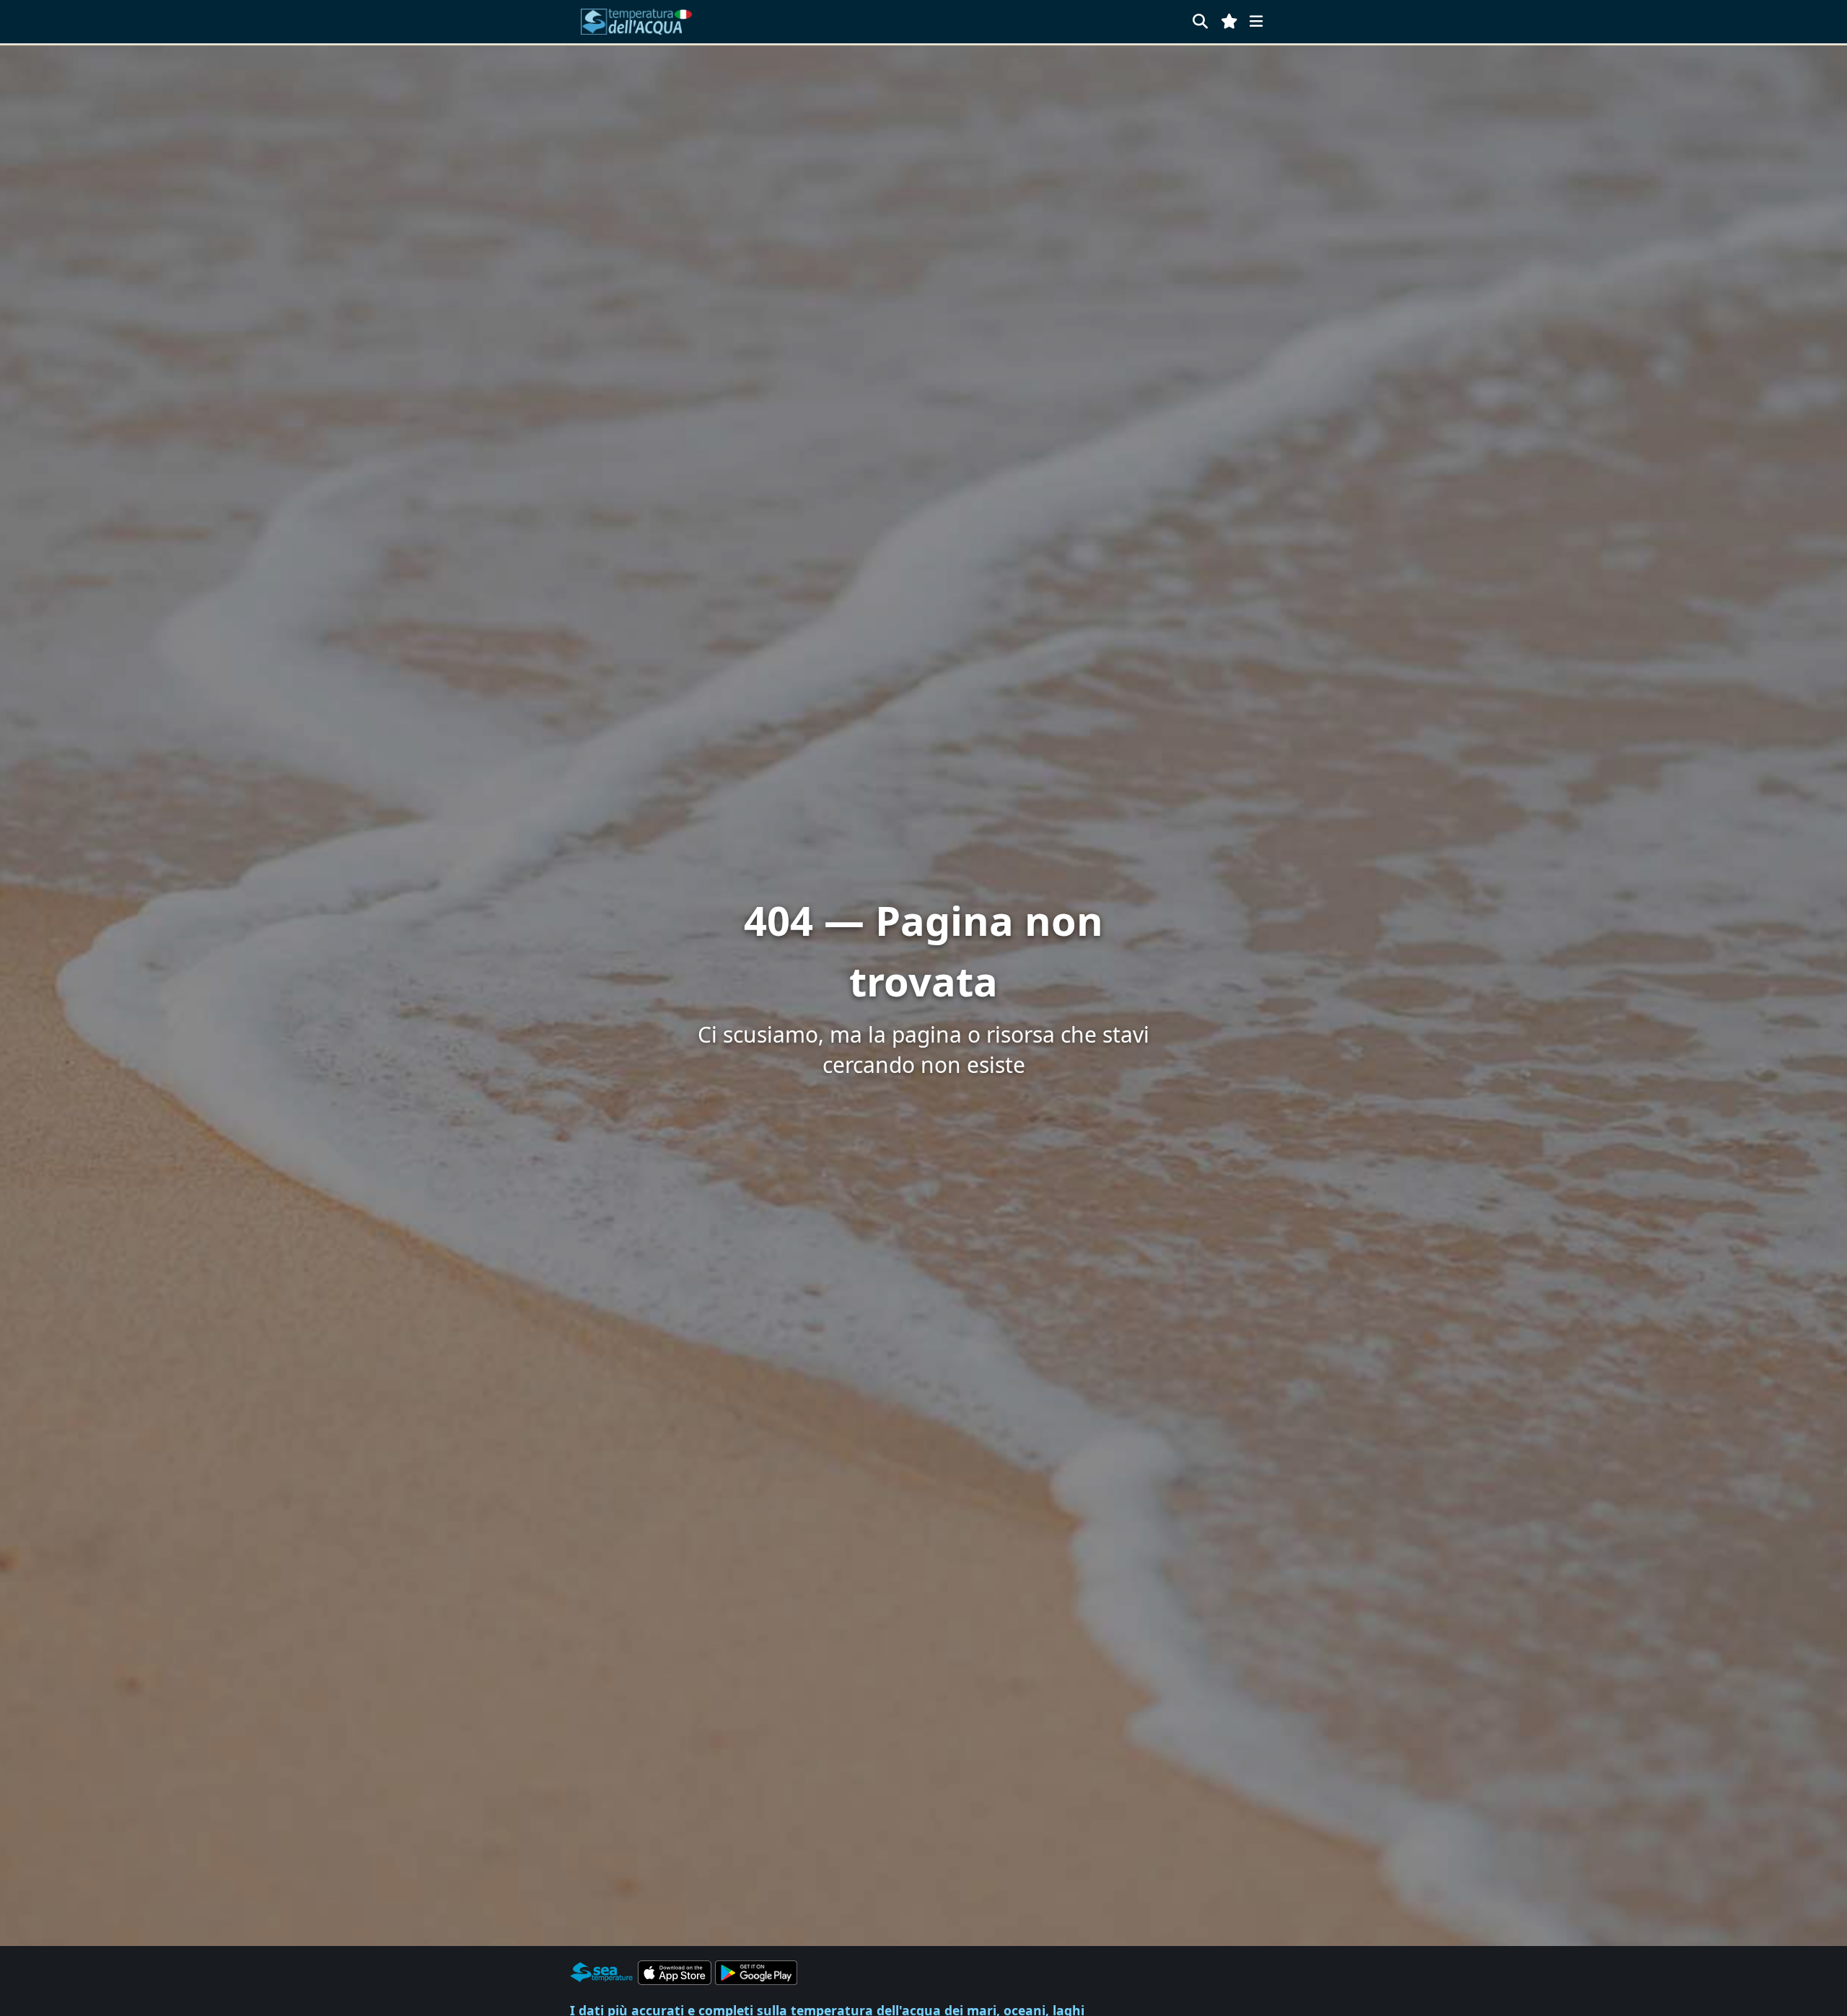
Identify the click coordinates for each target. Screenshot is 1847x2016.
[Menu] (1256, 21)
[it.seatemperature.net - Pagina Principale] (637, 22)
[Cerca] (1200, 21)
